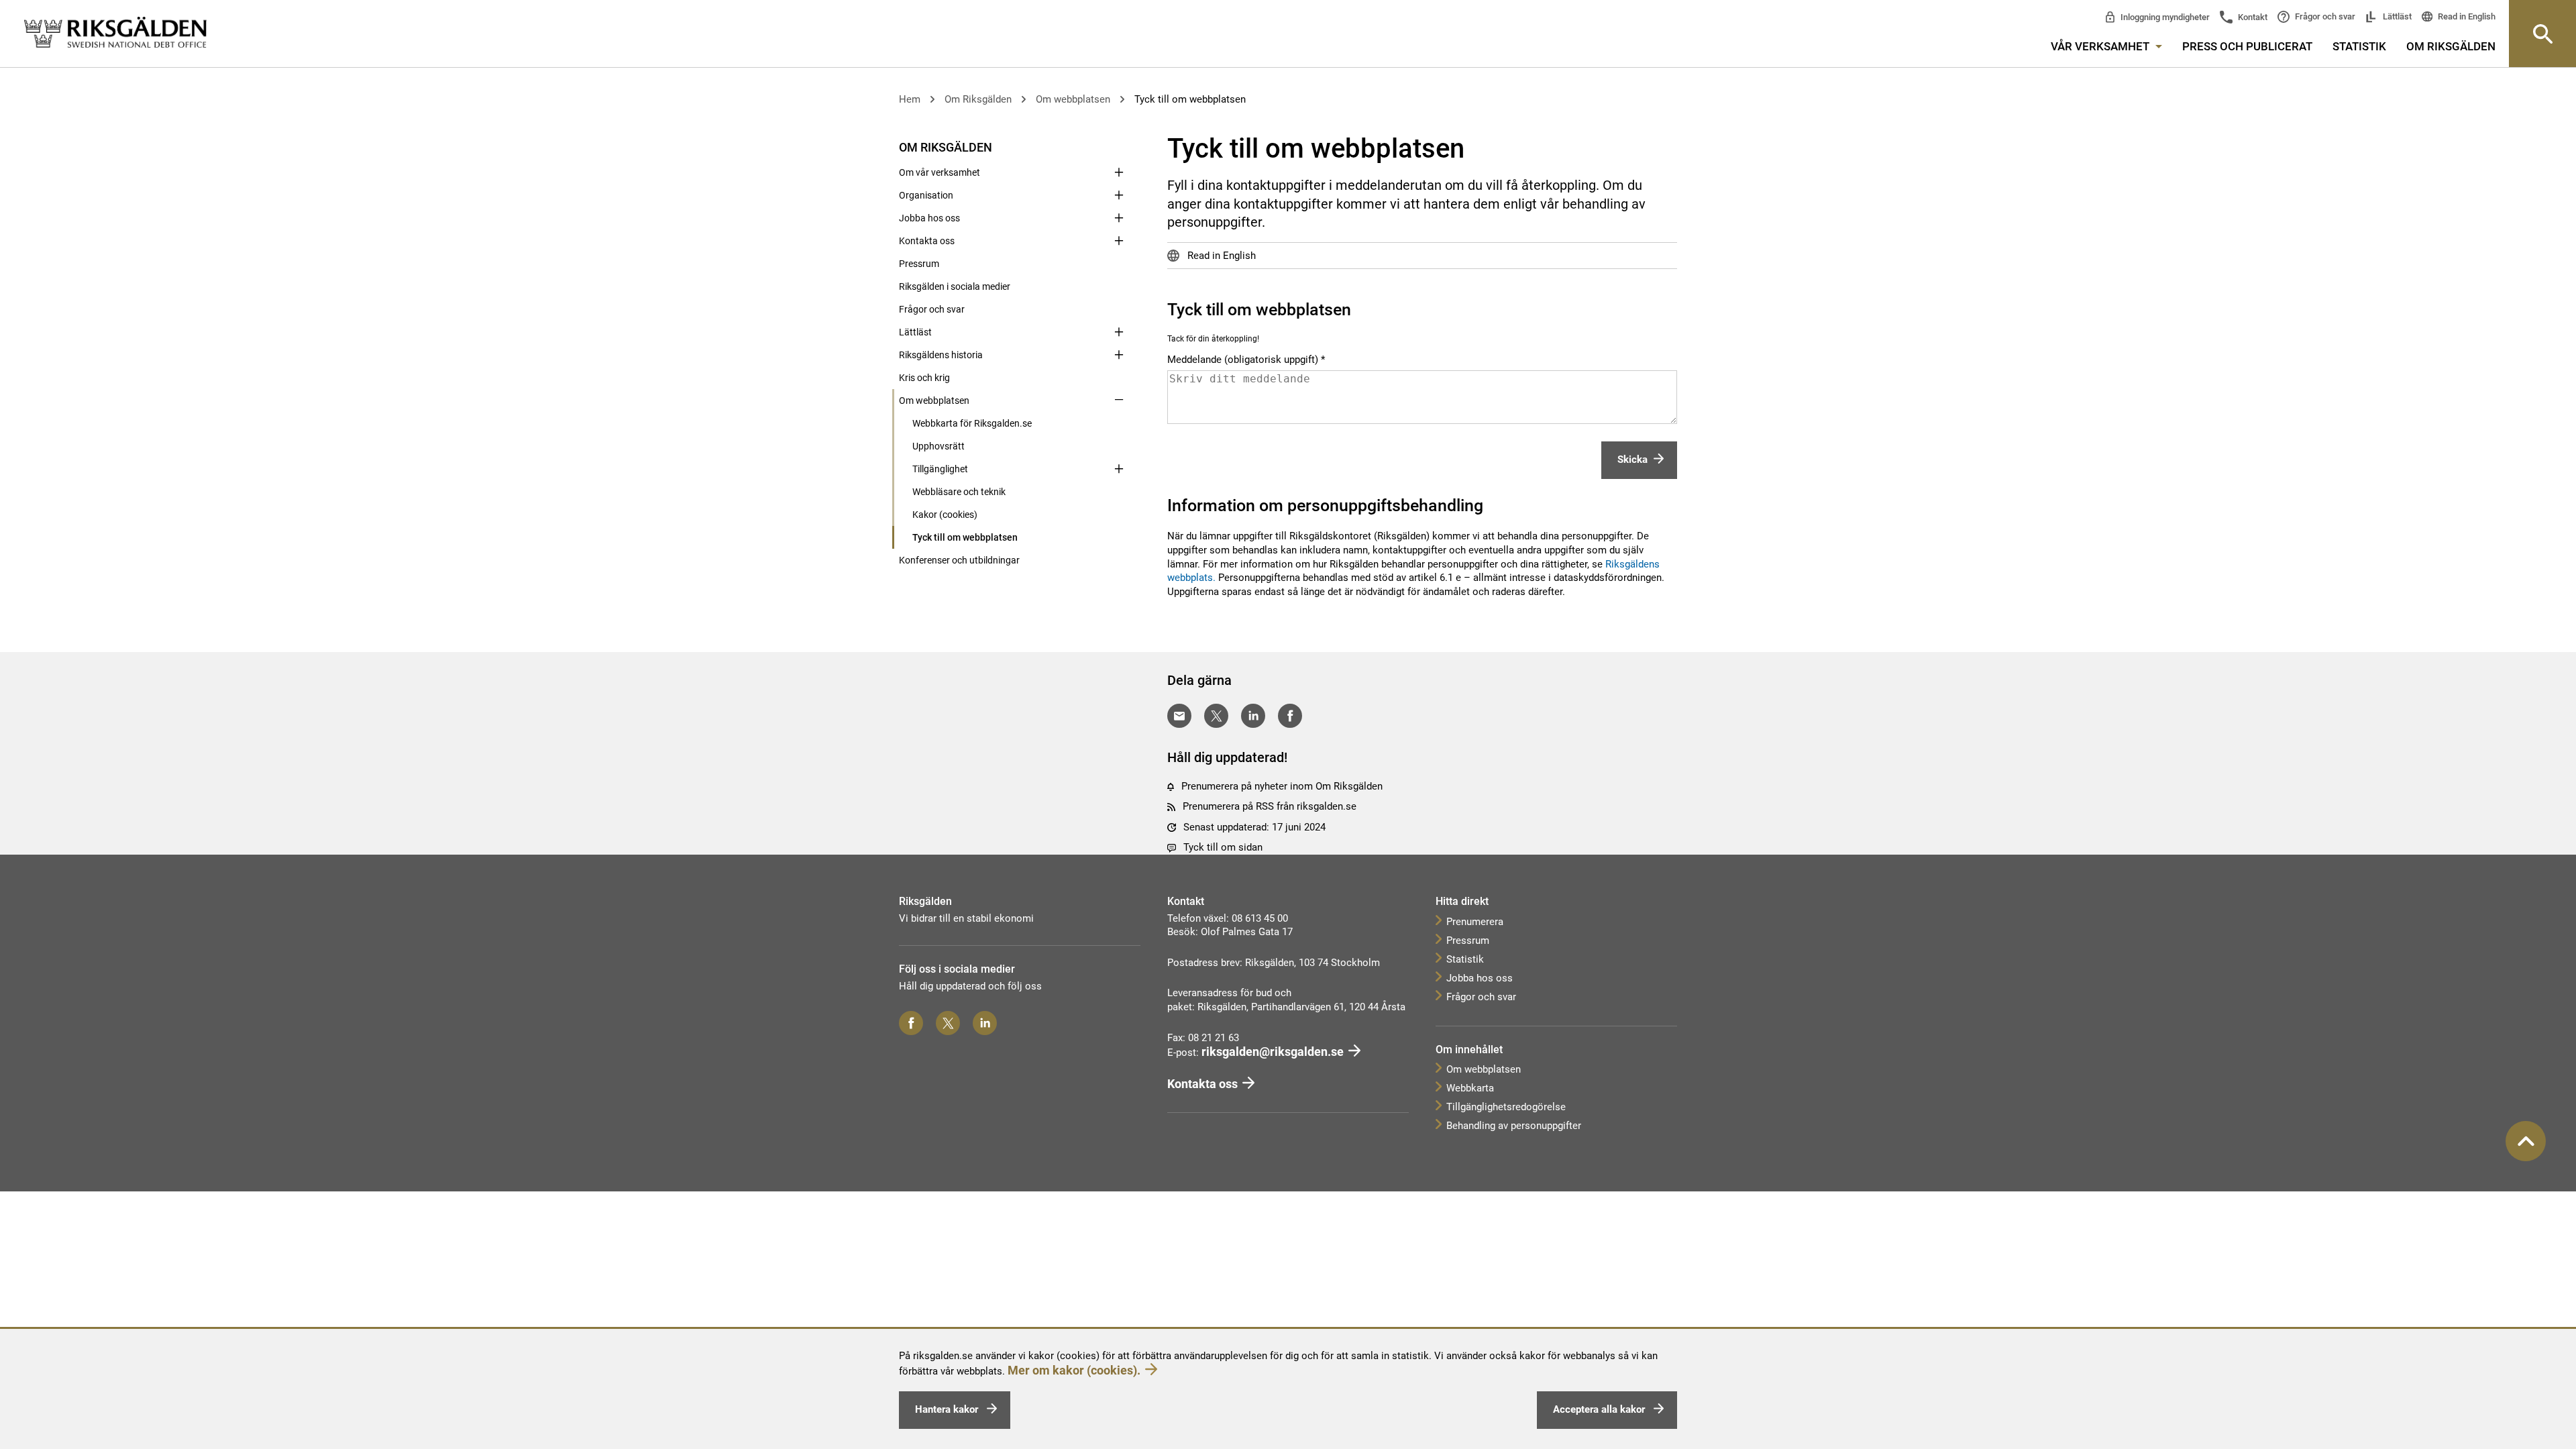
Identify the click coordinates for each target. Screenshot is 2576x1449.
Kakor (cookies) (945, 515)
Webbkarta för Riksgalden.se (972, 423)
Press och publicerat (2247, 46)
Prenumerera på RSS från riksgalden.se (1270, 806)
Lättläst (2396, 16)
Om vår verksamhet (940, 172)
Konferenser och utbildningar (959, 560)
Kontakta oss (927, 241)
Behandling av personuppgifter (1514, 1126)
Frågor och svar (2324, 16)
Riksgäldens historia (941, 355)
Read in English (2466, 16)
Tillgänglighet (940, 469)
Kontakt (2252, 17)
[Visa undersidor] (1119, 146)
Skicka (1632, 460)
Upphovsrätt (938, 446)
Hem (910, 99)
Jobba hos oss (929, 218)
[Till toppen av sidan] (2526, 1141)
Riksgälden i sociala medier (955, 286)
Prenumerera (1475, 922)
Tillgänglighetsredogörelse (1506, 1107)
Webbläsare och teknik (959, 492)
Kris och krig (924, 378)
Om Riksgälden (2451, 46)
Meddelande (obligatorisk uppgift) (1243, 360)
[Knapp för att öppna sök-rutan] (2542, 34)
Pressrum (919, 264)
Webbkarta (1470, 1088)
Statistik (2359, 46)
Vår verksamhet (2101, 46)
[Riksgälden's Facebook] (911, 1023)
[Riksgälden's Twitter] (948, 1023)
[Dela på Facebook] (1290, 716)
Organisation (926, 195)
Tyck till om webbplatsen (1190, 99)
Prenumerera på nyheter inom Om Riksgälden (1282, 786)
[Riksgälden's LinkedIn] (985, 1023)
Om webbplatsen (1073, 99)
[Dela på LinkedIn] (1253, 716)
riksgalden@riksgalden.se (1273, 1052)
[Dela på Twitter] (1216, 716)
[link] (115, 33)
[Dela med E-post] (1179, 716)
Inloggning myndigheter (2164, 17)
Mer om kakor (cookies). (1074, 1370)
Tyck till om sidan (1223, 847)
